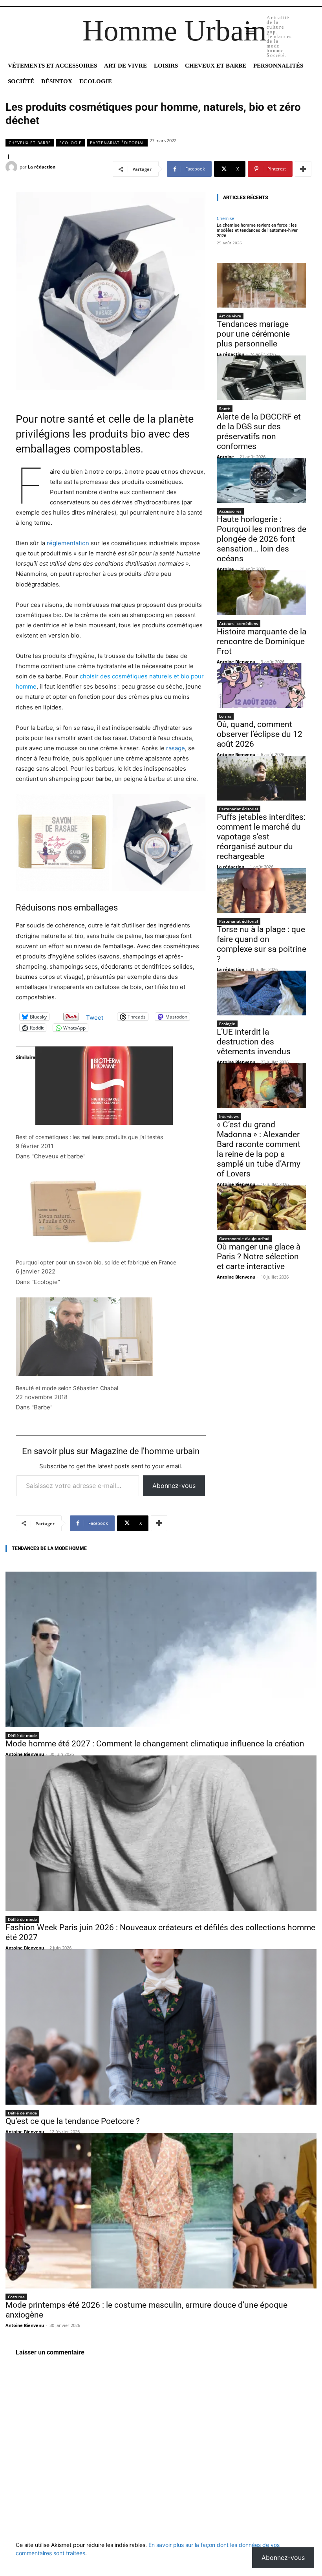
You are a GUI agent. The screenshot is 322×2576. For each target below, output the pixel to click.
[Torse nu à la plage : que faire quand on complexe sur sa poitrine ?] (262, 890)
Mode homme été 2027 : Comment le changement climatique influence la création (155, 1744)
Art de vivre (230, 316)
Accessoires (230, 511)
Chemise (225, 218)
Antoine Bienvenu (236, 662)
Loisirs (225, 716)
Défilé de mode (22, 1735)
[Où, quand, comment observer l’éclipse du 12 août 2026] (262, 685)
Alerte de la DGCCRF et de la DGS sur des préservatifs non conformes (259, 431)
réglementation (68, 543)
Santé (225, 409)
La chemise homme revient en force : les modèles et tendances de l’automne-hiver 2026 (257, 230)
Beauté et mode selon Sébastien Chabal (67, 1388)
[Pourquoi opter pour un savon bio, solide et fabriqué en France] (111, 1211)
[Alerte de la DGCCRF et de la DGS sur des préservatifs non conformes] (262, 378)
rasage (176, 748)
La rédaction (42, 167)
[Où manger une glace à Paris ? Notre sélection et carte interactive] (262, 1208)
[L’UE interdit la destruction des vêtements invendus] (262, 993)
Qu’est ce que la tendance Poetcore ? (73, 2121)
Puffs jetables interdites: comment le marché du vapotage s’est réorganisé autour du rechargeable (261, 837)
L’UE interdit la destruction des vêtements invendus (254, 1042)
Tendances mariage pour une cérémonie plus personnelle (253, 334)
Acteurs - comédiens (239, 623)
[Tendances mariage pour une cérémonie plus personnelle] (262, 285)
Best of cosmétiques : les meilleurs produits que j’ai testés (89, 1137)
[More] (303, 169)
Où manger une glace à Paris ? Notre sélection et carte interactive (259, 1257)
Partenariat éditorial (117, 143)
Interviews (229, 1116)
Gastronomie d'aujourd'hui (244, 1239)
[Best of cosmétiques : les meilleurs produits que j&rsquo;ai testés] (111, 1086)
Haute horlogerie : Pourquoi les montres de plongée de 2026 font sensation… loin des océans (262, 539)
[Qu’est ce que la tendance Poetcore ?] (161, 2027)
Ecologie (70, 143)
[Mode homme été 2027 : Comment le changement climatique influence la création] (161, 1649)
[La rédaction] (13, 167)
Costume (16, 2297)
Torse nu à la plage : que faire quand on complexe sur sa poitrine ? (262, 944)
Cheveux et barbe (30, 143)
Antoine (225, 457)
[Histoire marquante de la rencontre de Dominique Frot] (262, 593)
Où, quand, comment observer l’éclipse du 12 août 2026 (260, 734)
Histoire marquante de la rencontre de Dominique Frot (262, 641)
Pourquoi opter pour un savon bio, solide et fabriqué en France (96, 1262)
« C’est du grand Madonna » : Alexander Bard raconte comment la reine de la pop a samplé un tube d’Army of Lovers (259, 1149)
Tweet (95, 1017)
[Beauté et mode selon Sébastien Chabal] (111, 1337)
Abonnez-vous (174, 1486)
